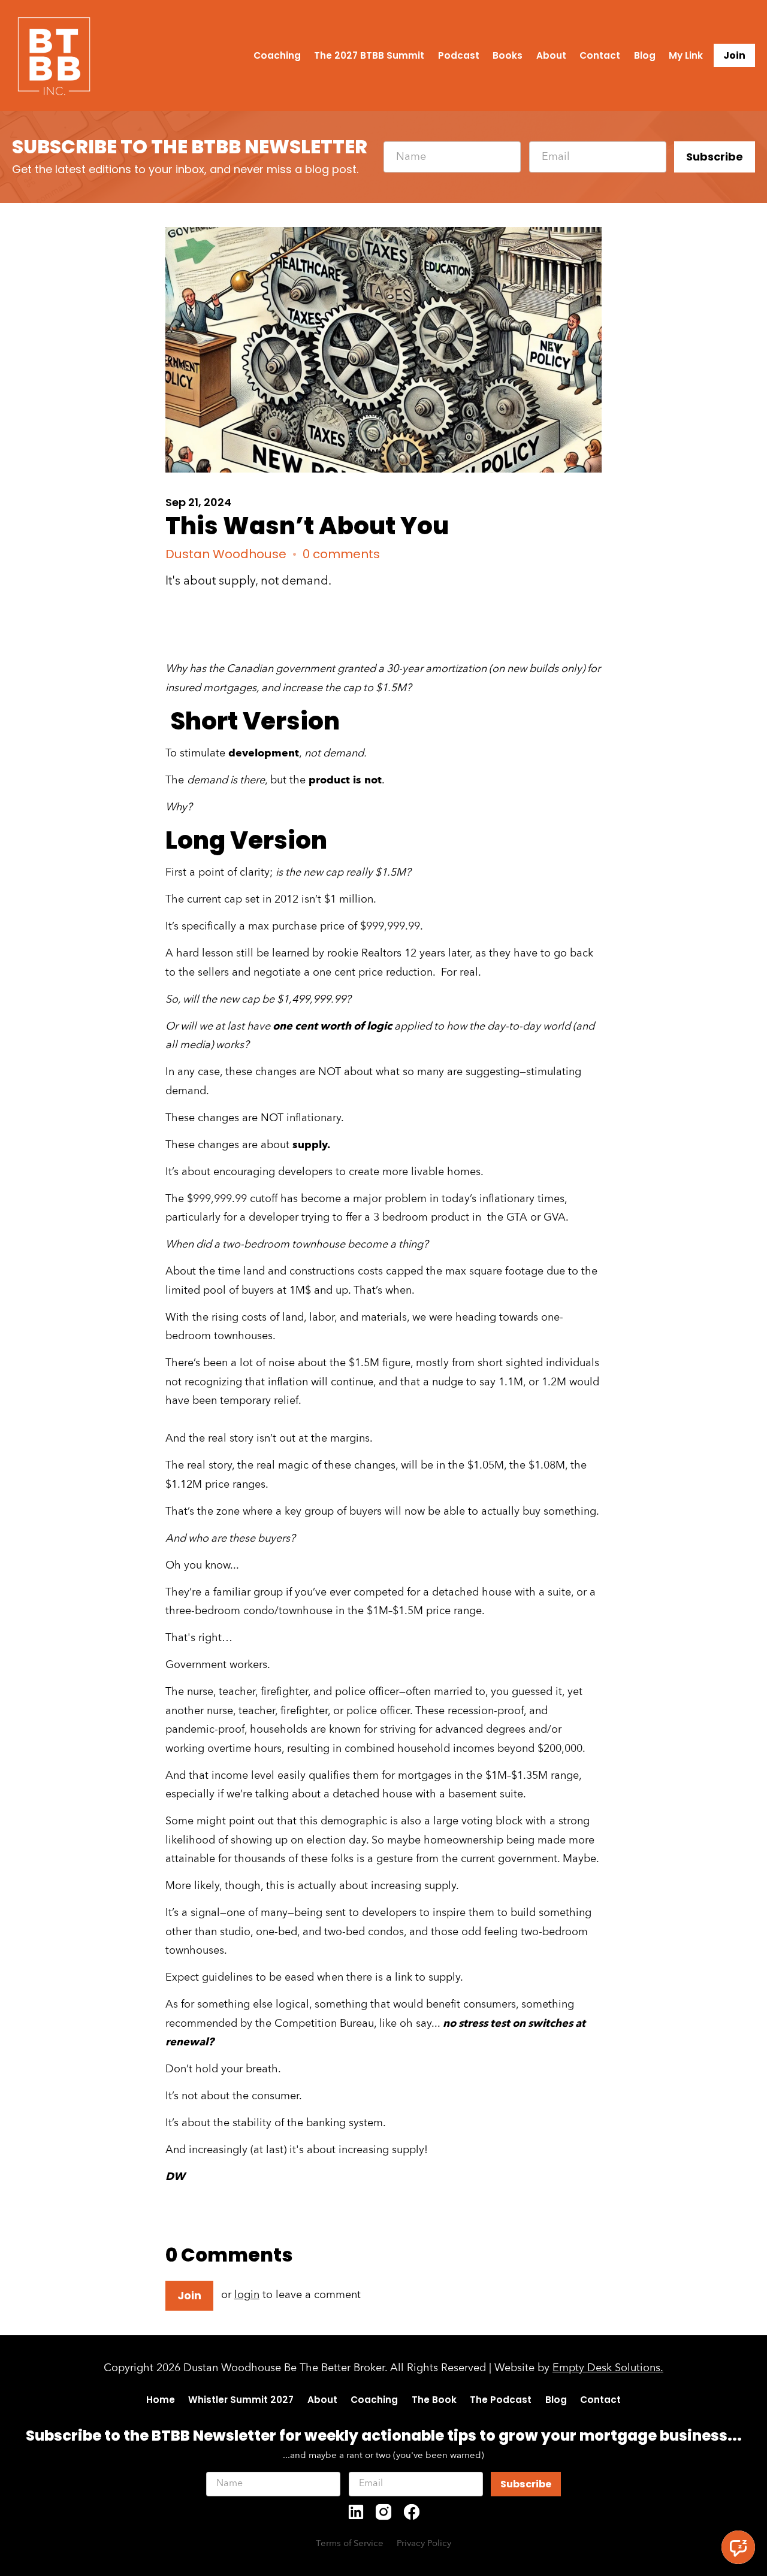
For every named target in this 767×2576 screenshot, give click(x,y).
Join (734, 55)
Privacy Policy (424, 2544)
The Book (434, 2400)
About (551, 55)
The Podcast (501, 2400)
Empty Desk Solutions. (608, 2368)
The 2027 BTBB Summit (369, 55)
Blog (645, 55)
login (247, 2295)
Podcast (459, 55)
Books (508, 55)
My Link (686, 55)
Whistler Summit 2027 (241, 2400)
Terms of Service (350, 2544)
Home (161, 2400)
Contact (600, 55)
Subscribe (715, 157)
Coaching (277, 55)
